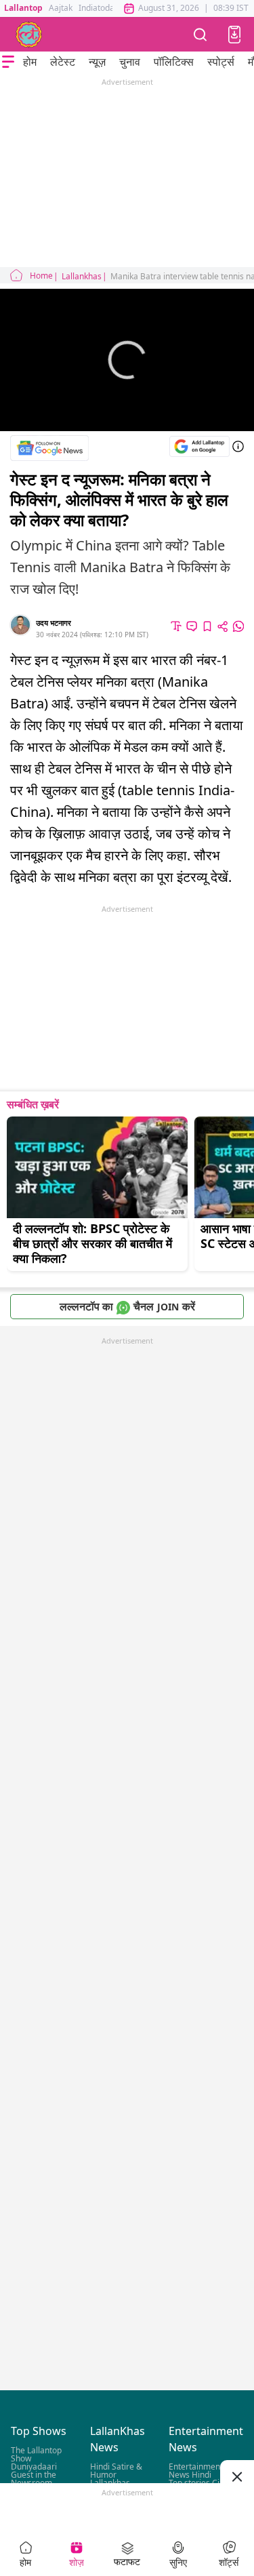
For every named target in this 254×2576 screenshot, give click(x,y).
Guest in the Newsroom (34, 2479)
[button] (234, 35)
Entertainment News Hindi (196, 2471)
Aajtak (61, 8)
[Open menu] (8, 62)
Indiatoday (99, 8)
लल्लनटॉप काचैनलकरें (127, 1306)
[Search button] (200, 34)
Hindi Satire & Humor (116, 2471)
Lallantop (23, 8)
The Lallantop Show (36, 2455)
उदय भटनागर (54, 623)
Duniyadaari (34, 2467)
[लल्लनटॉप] (29, 35)
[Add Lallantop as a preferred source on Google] (199, 446)
